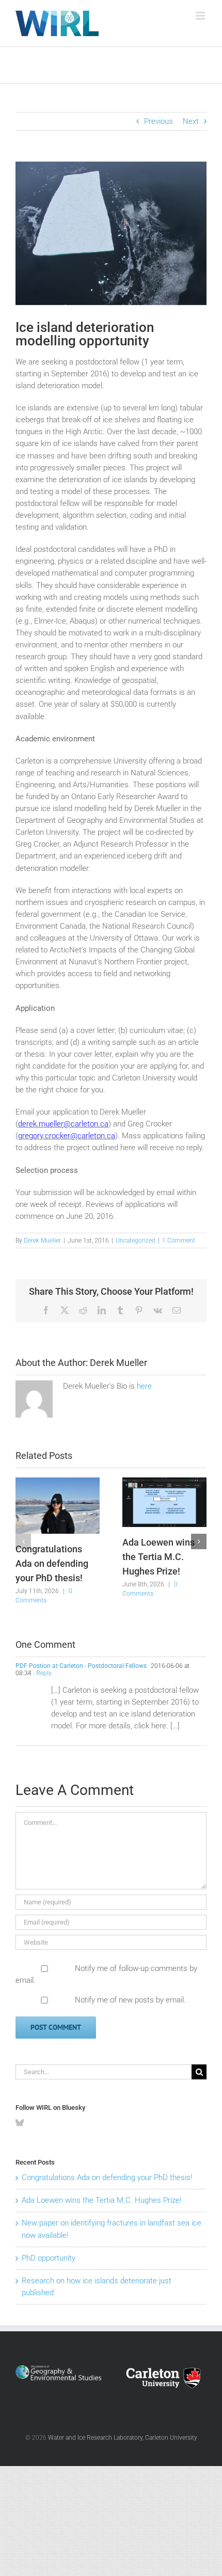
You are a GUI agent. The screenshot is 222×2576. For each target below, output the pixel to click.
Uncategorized (136, 1241)
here (144, 1386)
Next (191, 121)
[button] (23, 1541)
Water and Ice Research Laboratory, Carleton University (123, 2438)
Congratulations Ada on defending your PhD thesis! (52, 1563)
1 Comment (179, 1241)
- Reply (42, 1673)
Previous (158, 121)
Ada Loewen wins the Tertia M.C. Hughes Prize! (158, 1556)
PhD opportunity (49, 2258)
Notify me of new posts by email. (130, 2000)
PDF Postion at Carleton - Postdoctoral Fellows (81, 1666)
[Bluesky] (20, 2123)
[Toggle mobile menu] (201, 16)
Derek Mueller (42, 1241)
